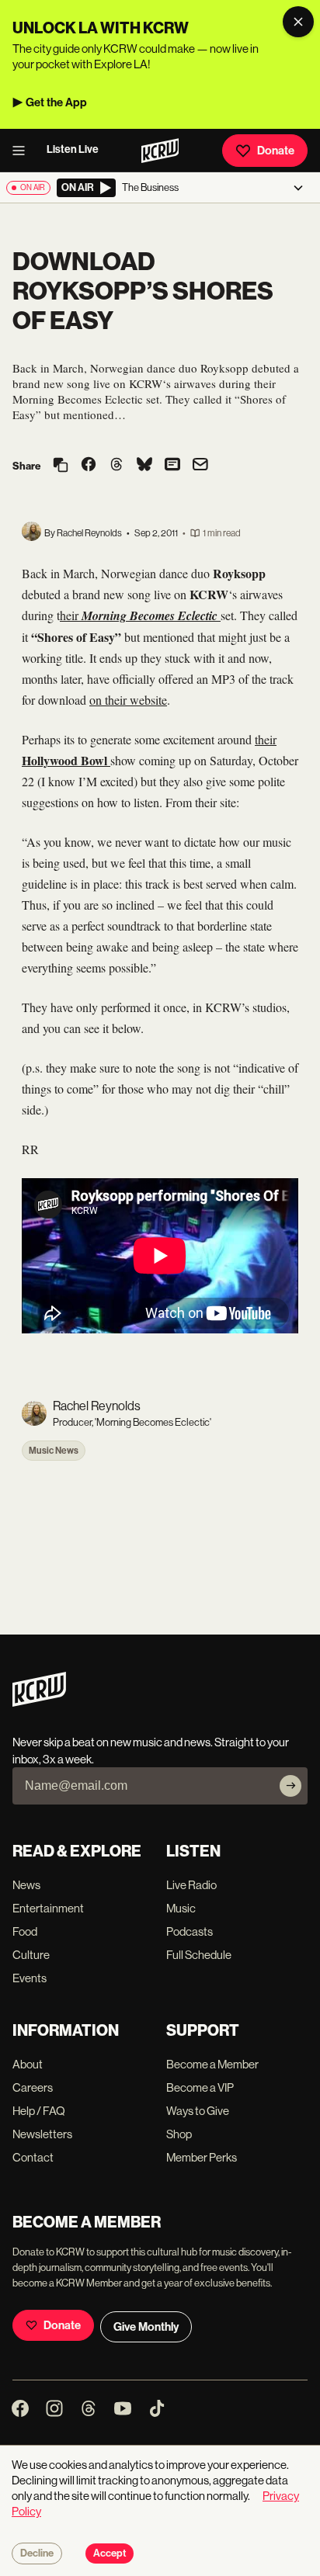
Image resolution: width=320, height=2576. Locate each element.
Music (181, 1908)
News (26, 1885)
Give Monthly (146, 2327)
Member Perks (202, 2157)
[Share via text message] (172, 466)
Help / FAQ (39, 2111)
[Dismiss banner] (298, 22)
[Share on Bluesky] (144, 466)
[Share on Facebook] (89, 466)
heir (140, 615)
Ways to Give (198, 2111)
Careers (33, 2087)
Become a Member (212, 2064)
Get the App (56, 102)
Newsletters (42, 2134)
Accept (110, 2553)
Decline (37, 2553)
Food (25, 1931)
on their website (128, 700)
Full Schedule (199, 1955)
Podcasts (190, 1931)
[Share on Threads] (117, 466)
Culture (31, 1955)
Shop (179, 2134)
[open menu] (23, 151)
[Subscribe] (290, 1786)
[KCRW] (39, 1702)
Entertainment (48, 1908)
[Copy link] (61, 466)
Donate (276, 151)
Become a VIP (200, 2087)
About (28, 2064)
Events (30, 1978)
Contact (33, 2157)
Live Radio (191, 1885)
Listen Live (73, 149)
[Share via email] (200, 466)
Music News (54, 1451)
